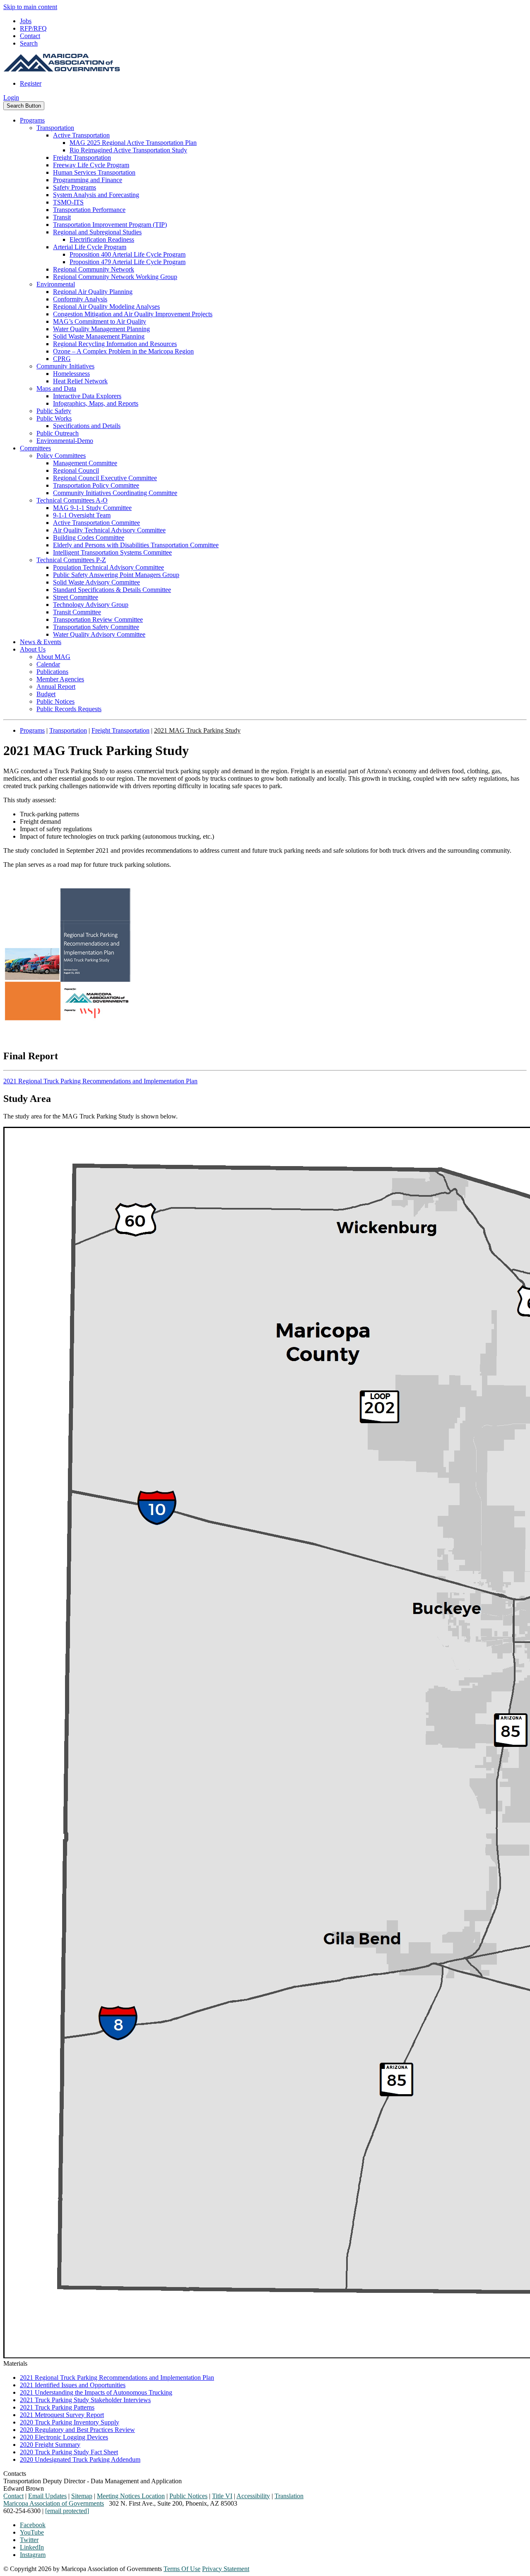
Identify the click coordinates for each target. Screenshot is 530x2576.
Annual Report (56, 687)
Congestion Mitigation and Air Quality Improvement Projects (133, 314)
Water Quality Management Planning (101, 329)
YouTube (32, 2532)
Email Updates (47, 2496)
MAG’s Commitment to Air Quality (100, 321)
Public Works (54, 418)
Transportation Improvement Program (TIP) (110, 225)
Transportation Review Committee (98, 619)
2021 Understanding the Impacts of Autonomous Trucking (96, 2392)
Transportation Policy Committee (96, 485)
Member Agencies (60, 679)
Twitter (29, 2540)
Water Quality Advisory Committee (99, 634)
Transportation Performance (89, 210)
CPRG (62, 359)
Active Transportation (81, 135)
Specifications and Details (87, 426)
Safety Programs (75, 187)
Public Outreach (58, 433)
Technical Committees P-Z (71, 560)
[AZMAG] (62, 69)
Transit (62, 217)
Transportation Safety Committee (96, 627)
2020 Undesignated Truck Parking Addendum (80, 2459)
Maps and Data (56, 388)
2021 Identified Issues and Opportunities (73, 2385)
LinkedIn (32, 2547)
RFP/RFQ (33, 28)
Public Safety (54, 411)
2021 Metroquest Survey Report (62, 2415)
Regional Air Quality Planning (93, 292)
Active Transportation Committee (96, 523)
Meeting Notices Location (131, 2496)
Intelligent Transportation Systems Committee (112, 552)
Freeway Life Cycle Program (91, 165)
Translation (289, 2496)
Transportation (55, 128)
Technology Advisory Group (91, 605)
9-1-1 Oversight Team (82, 515)
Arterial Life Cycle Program (90, 247)
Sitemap (82, 2496)
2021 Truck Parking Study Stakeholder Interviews (85, 2400)
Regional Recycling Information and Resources (115, 344)
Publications (52, 672)
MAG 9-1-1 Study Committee (92, 508)
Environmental (56, 284)
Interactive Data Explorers (87, 396)
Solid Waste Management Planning (99, 336)
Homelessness (71, 374)
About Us (33, 649)
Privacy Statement (226, 2569)
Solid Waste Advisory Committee (96, 582)
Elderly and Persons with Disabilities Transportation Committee (136, 545)
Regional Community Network (94, 269)
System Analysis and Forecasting (96, 195)
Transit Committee (77, 612)
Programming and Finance (88, 180)
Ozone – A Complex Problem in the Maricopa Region (123, 351)
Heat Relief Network (80, 381)
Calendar (48, 664)
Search (29, 43)
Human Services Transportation (94, 172)
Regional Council (76, 470)
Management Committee (85, 463)
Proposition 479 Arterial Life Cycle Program (128, 262)
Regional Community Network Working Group (115, 277)
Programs (32, 120)
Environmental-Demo (65, 441)
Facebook (33, 2525)
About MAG (53, 657)
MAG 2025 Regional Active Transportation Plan (133, 143)
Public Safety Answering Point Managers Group (116, 575)
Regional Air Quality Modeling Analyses (106, 307)
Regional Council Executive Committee (105, 478)
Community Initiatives (65, 366)
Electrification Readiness (102, 239)
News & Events (41, 642)
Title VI (222, 2496)
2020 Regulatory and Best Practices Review (77, 2430)
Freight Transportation (82, 158)
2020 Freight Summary (50, 2445)
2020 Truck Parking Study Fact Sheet (69, 2452)
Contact (30, 36)
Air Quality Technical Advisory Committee (109, 530)
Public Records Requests (69, 709)
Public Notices (55, 701)
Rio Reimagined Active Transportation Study (128, 150)
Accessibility (253, 2496)
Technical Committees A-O (72, 500)
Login (11, 97)
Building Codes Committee (89, 538)
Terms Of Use (182, 2569)
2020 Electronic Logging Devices (64, 2437)
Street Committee (76, 597)
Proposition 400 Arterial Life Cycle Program (128, 254)
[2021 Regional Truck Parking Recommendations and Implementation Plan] (67, 1038)
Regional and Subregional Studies (97, 232)
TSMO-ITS (68, 202)
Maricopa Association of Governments (54, 2503)
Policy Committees (61, 456)
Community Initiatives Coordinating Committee (115, 493)
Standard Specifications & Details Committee (112, 590)
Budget (46, 694)
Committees (35, 448)
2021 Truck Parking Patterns (57, 2407)
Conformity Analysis (80, 299)
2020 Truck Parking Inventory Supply (70, 2422)
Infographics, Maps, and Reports (96, 403)
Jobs (26, 21)
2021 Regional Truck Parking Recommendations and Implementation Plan (100, 1081)
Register (31, 83)
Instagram (33, 2555)
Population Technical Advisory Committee (108, 567)
